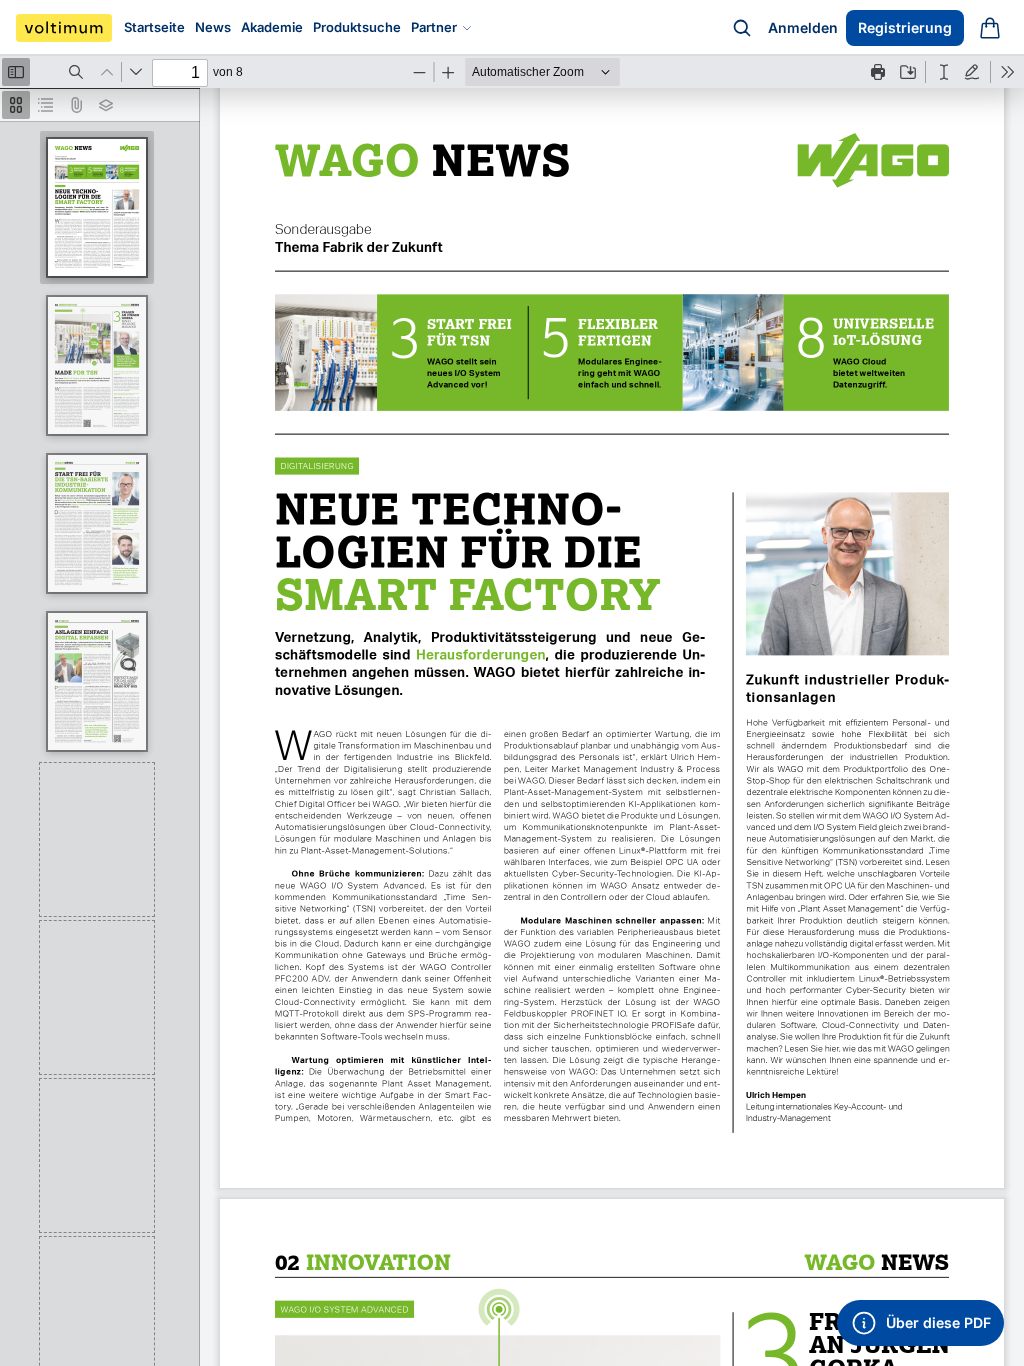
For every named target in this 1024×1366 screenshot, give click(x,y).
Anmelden (803, 27)
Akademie (272, 27)
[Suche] (742, 28)
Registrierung (905, 27)
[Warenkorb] (990, 28)
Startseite (154, 27)
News (213, 27)
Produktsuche (357, 27)
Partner (434, 27)
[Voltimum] (64, 28)
